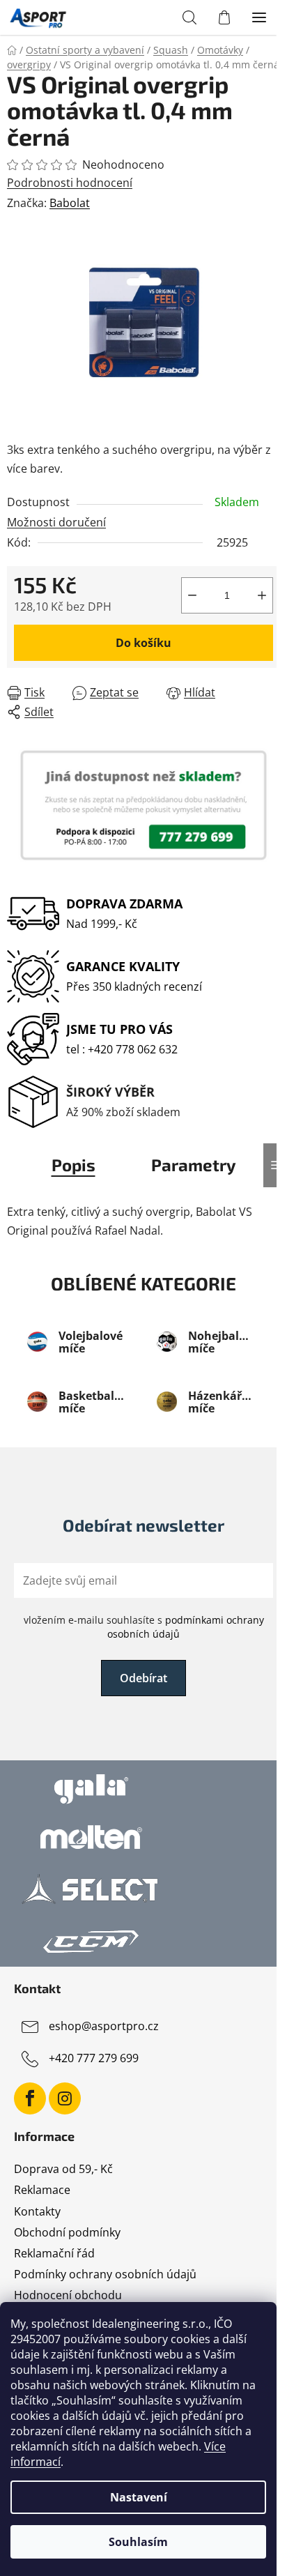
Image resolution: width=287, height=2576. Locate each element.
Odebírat (143, 1678)
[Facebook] (30, 2098)
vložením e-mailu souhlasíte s (144, 1627)
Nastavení (139, 2497)
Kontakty (37, 2211)
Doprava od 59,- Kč (63, 2169)
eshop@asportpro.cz (104, 2026)
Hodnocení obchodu (68, 2295)
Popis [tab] (73, 1165)
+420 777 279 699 (94, 2058)
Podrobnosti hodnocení (70, 183)
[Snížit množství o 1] (192, 595)
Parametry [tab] (194, 1165)
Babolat (70, 203)
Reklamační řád (54, 2253)
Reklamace (42, 2190)
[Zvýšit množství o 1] (262, 595)
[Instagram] (65, 2098)
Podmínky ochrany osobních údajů (105, 2274)
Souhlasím (138, 2542)
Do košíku (143, 643)
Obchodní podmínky (67, 2232)
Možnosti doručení (56, 522)
